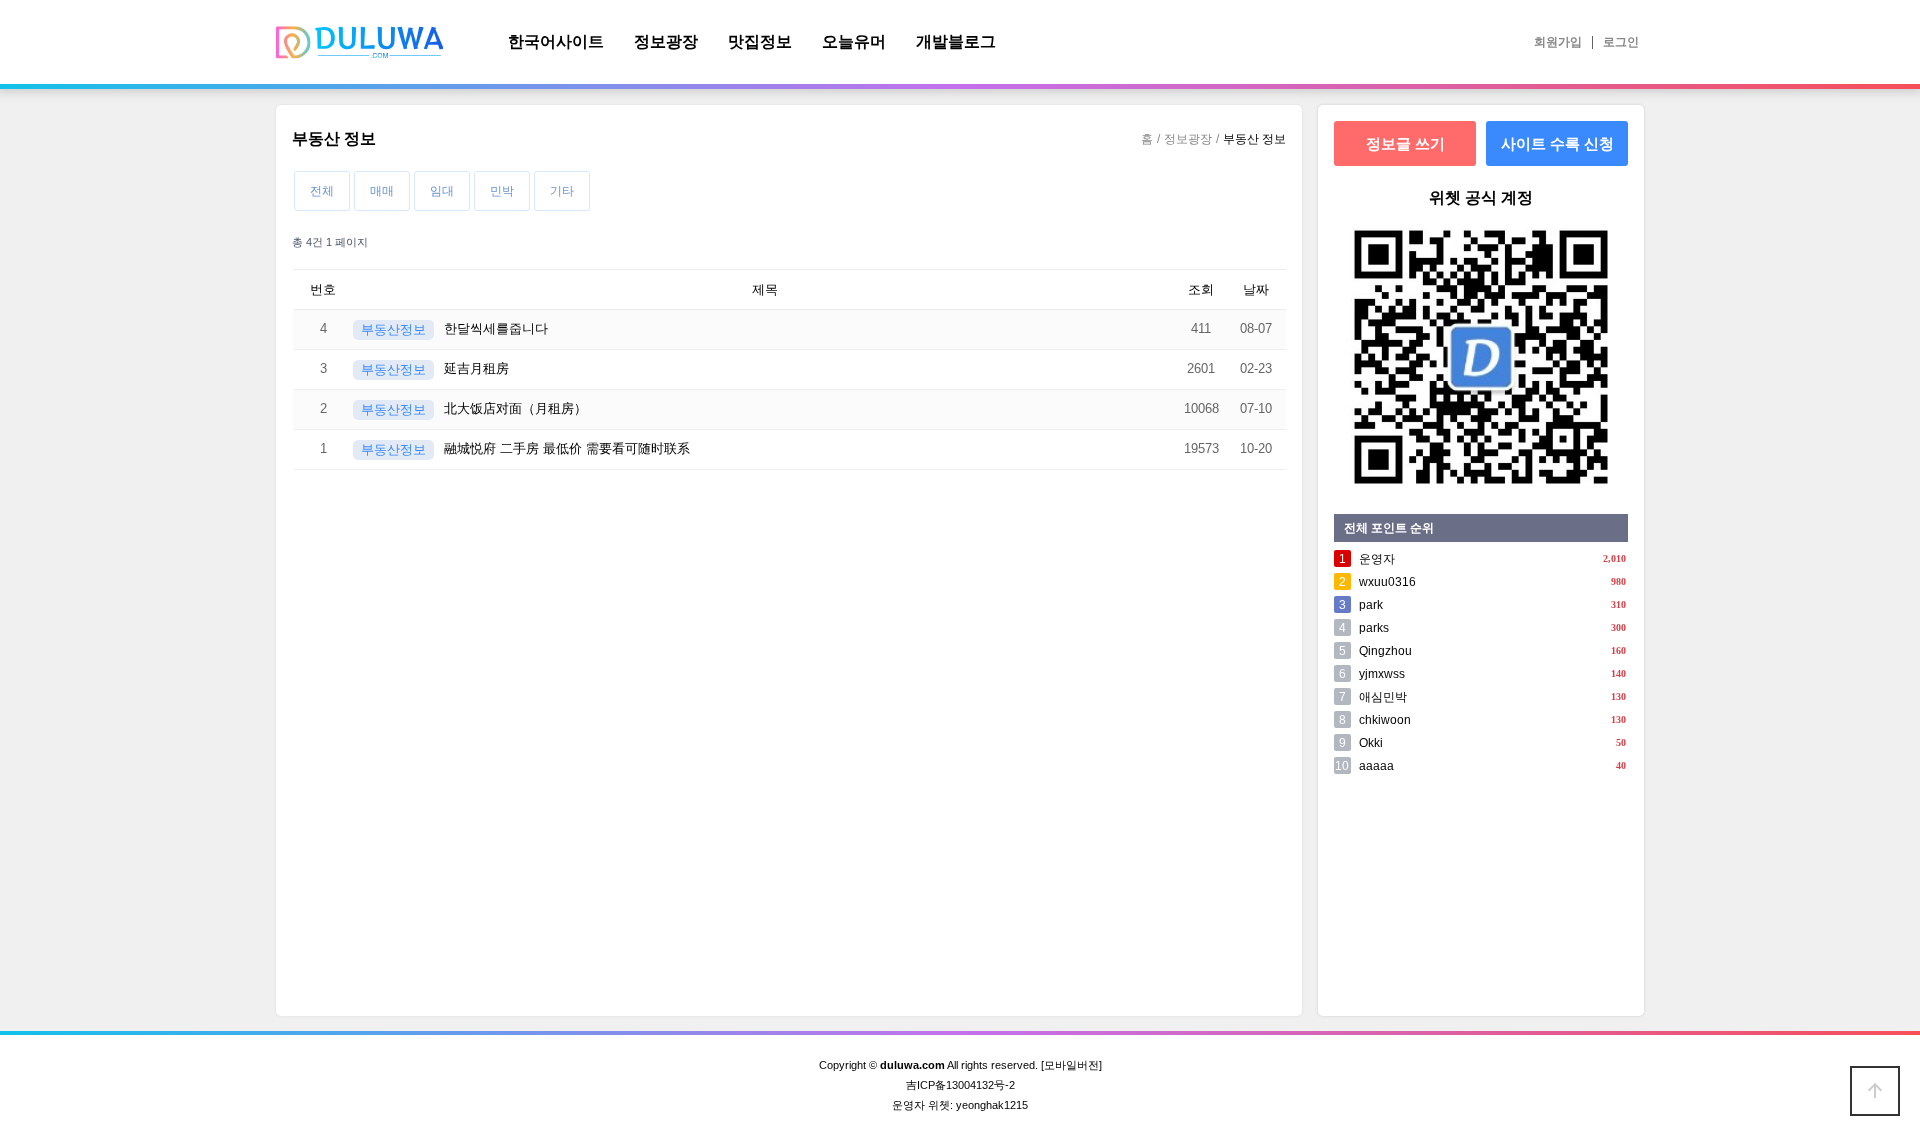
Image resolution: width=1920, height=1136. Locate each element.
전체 (322, 191)
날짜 (1256, 289)
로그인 (1621, 42)
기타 (562, 191)
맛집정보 (760, 41)
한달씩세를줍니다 (496, 328)
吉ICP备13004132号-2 (960, 1085)
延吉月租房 (476, 368)
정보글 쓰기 (1405, 143)
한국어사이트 (556, 41)
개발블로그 (956, 41)
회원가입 (1558, 42)
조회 (1201, 289)
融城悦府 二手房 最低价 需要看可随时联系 (567, 448)
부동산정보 (393, 330)
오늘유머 (854, 41)
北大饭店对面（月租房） (515, 408)
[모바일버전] (1071, 1065)
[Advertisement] (1481, 900)
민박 (502, 191)
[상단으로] (1875, 1091)
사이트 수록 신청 (1557, 143)
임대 (442, 191)
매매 (382, 191)
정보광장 (666, 41)
